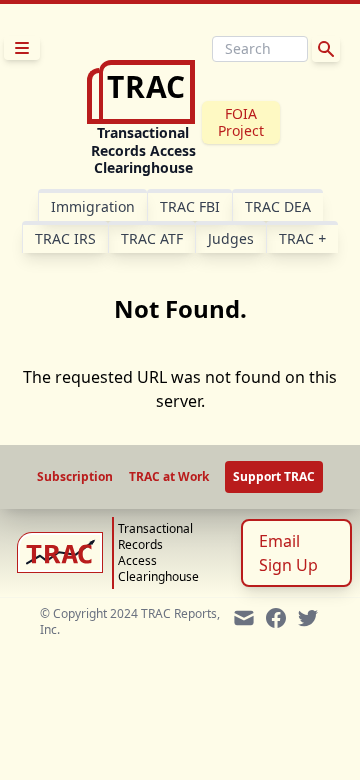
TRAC (302, 238)
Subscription (75, 477)
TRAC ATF (152, 238)
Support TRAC (274, 476)
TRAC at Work (169, 477)
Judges (231, 238)
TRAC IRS (65, 238)
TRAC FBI (190, 206)
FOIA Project (241, 122)
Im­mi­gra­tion (93, 206)
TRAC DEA (278, 206)
